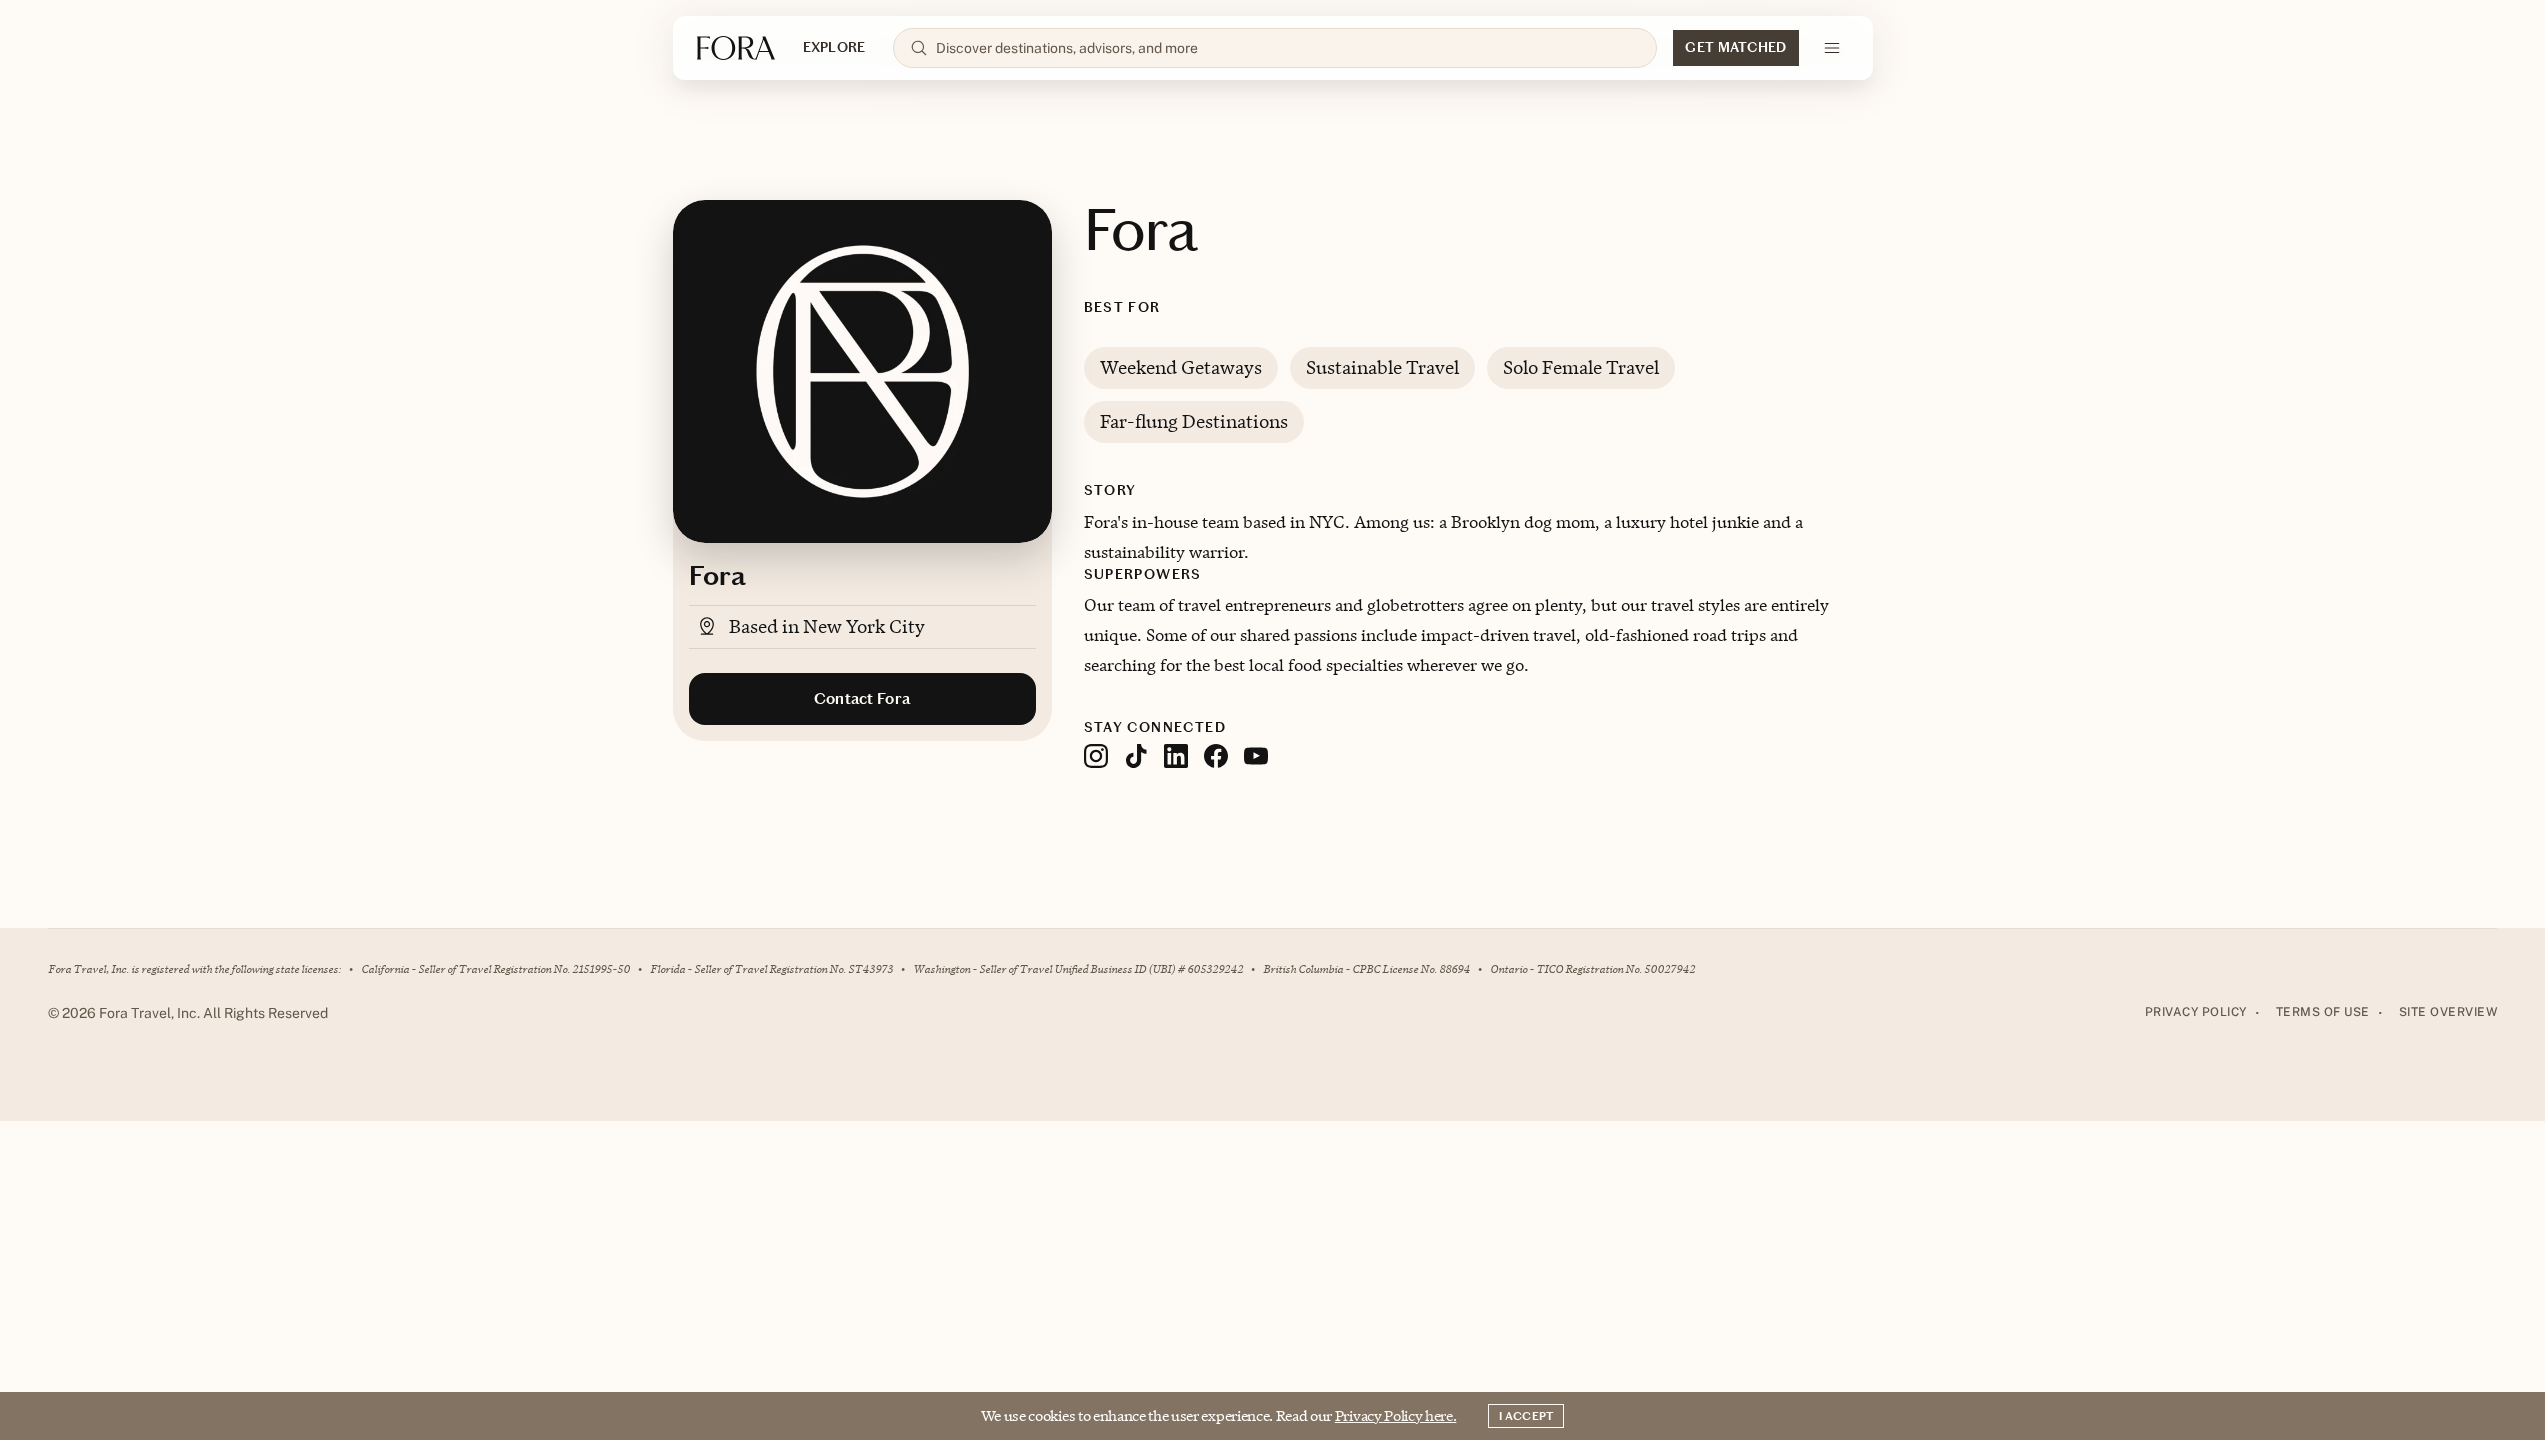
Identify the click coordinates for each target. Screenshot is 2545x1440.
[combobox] (1288, 48)
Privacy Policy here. (1396, 1415)
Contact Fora (862, 698)
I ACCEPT (1526, 1416)
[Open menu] (1832, 48)
